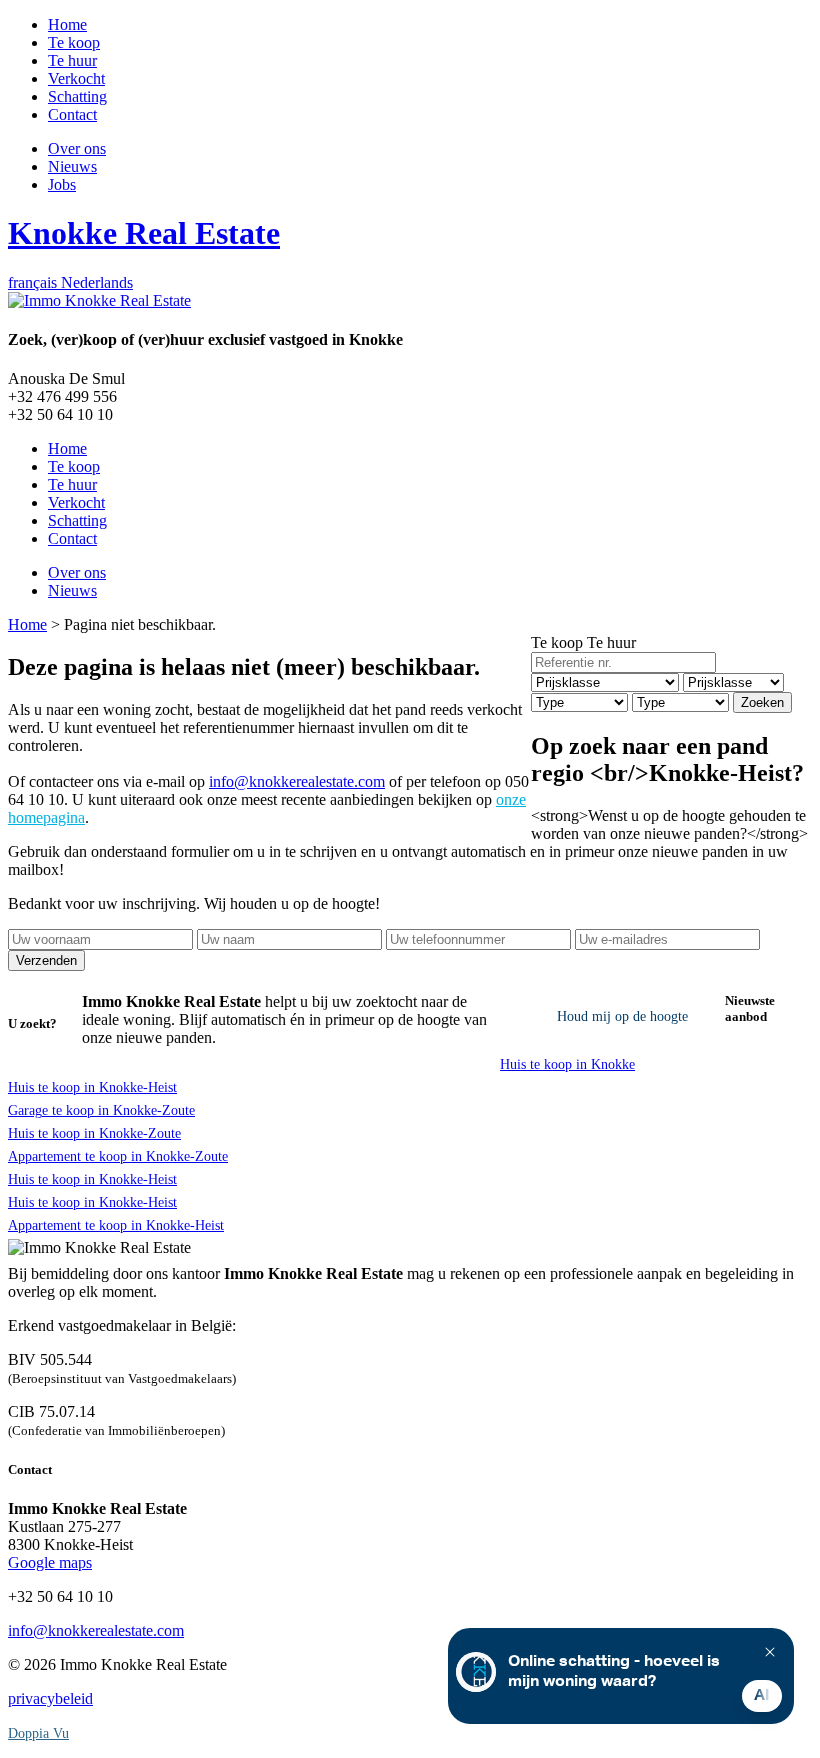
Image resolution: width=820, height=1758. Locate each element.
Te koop (557, 642)
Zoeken (762, 702)
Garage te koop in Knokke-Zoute (101, 1110)
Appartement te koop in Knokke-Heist (116, 1225)
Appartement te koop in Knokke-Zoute (118, 1156)
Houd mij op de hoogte (622, 1016)
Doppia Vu (38, 1733)
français (34, 282)
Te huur (611, 642)
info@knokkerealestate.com (297, 781)
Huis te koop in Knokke (567, 1064)
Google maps (50, 1562)
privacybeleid (50, 1698)
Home (27, 624)
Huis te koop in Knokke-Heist (92, 1087)
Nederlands (97, 282)
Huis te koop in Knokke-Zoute (94, 1133)
